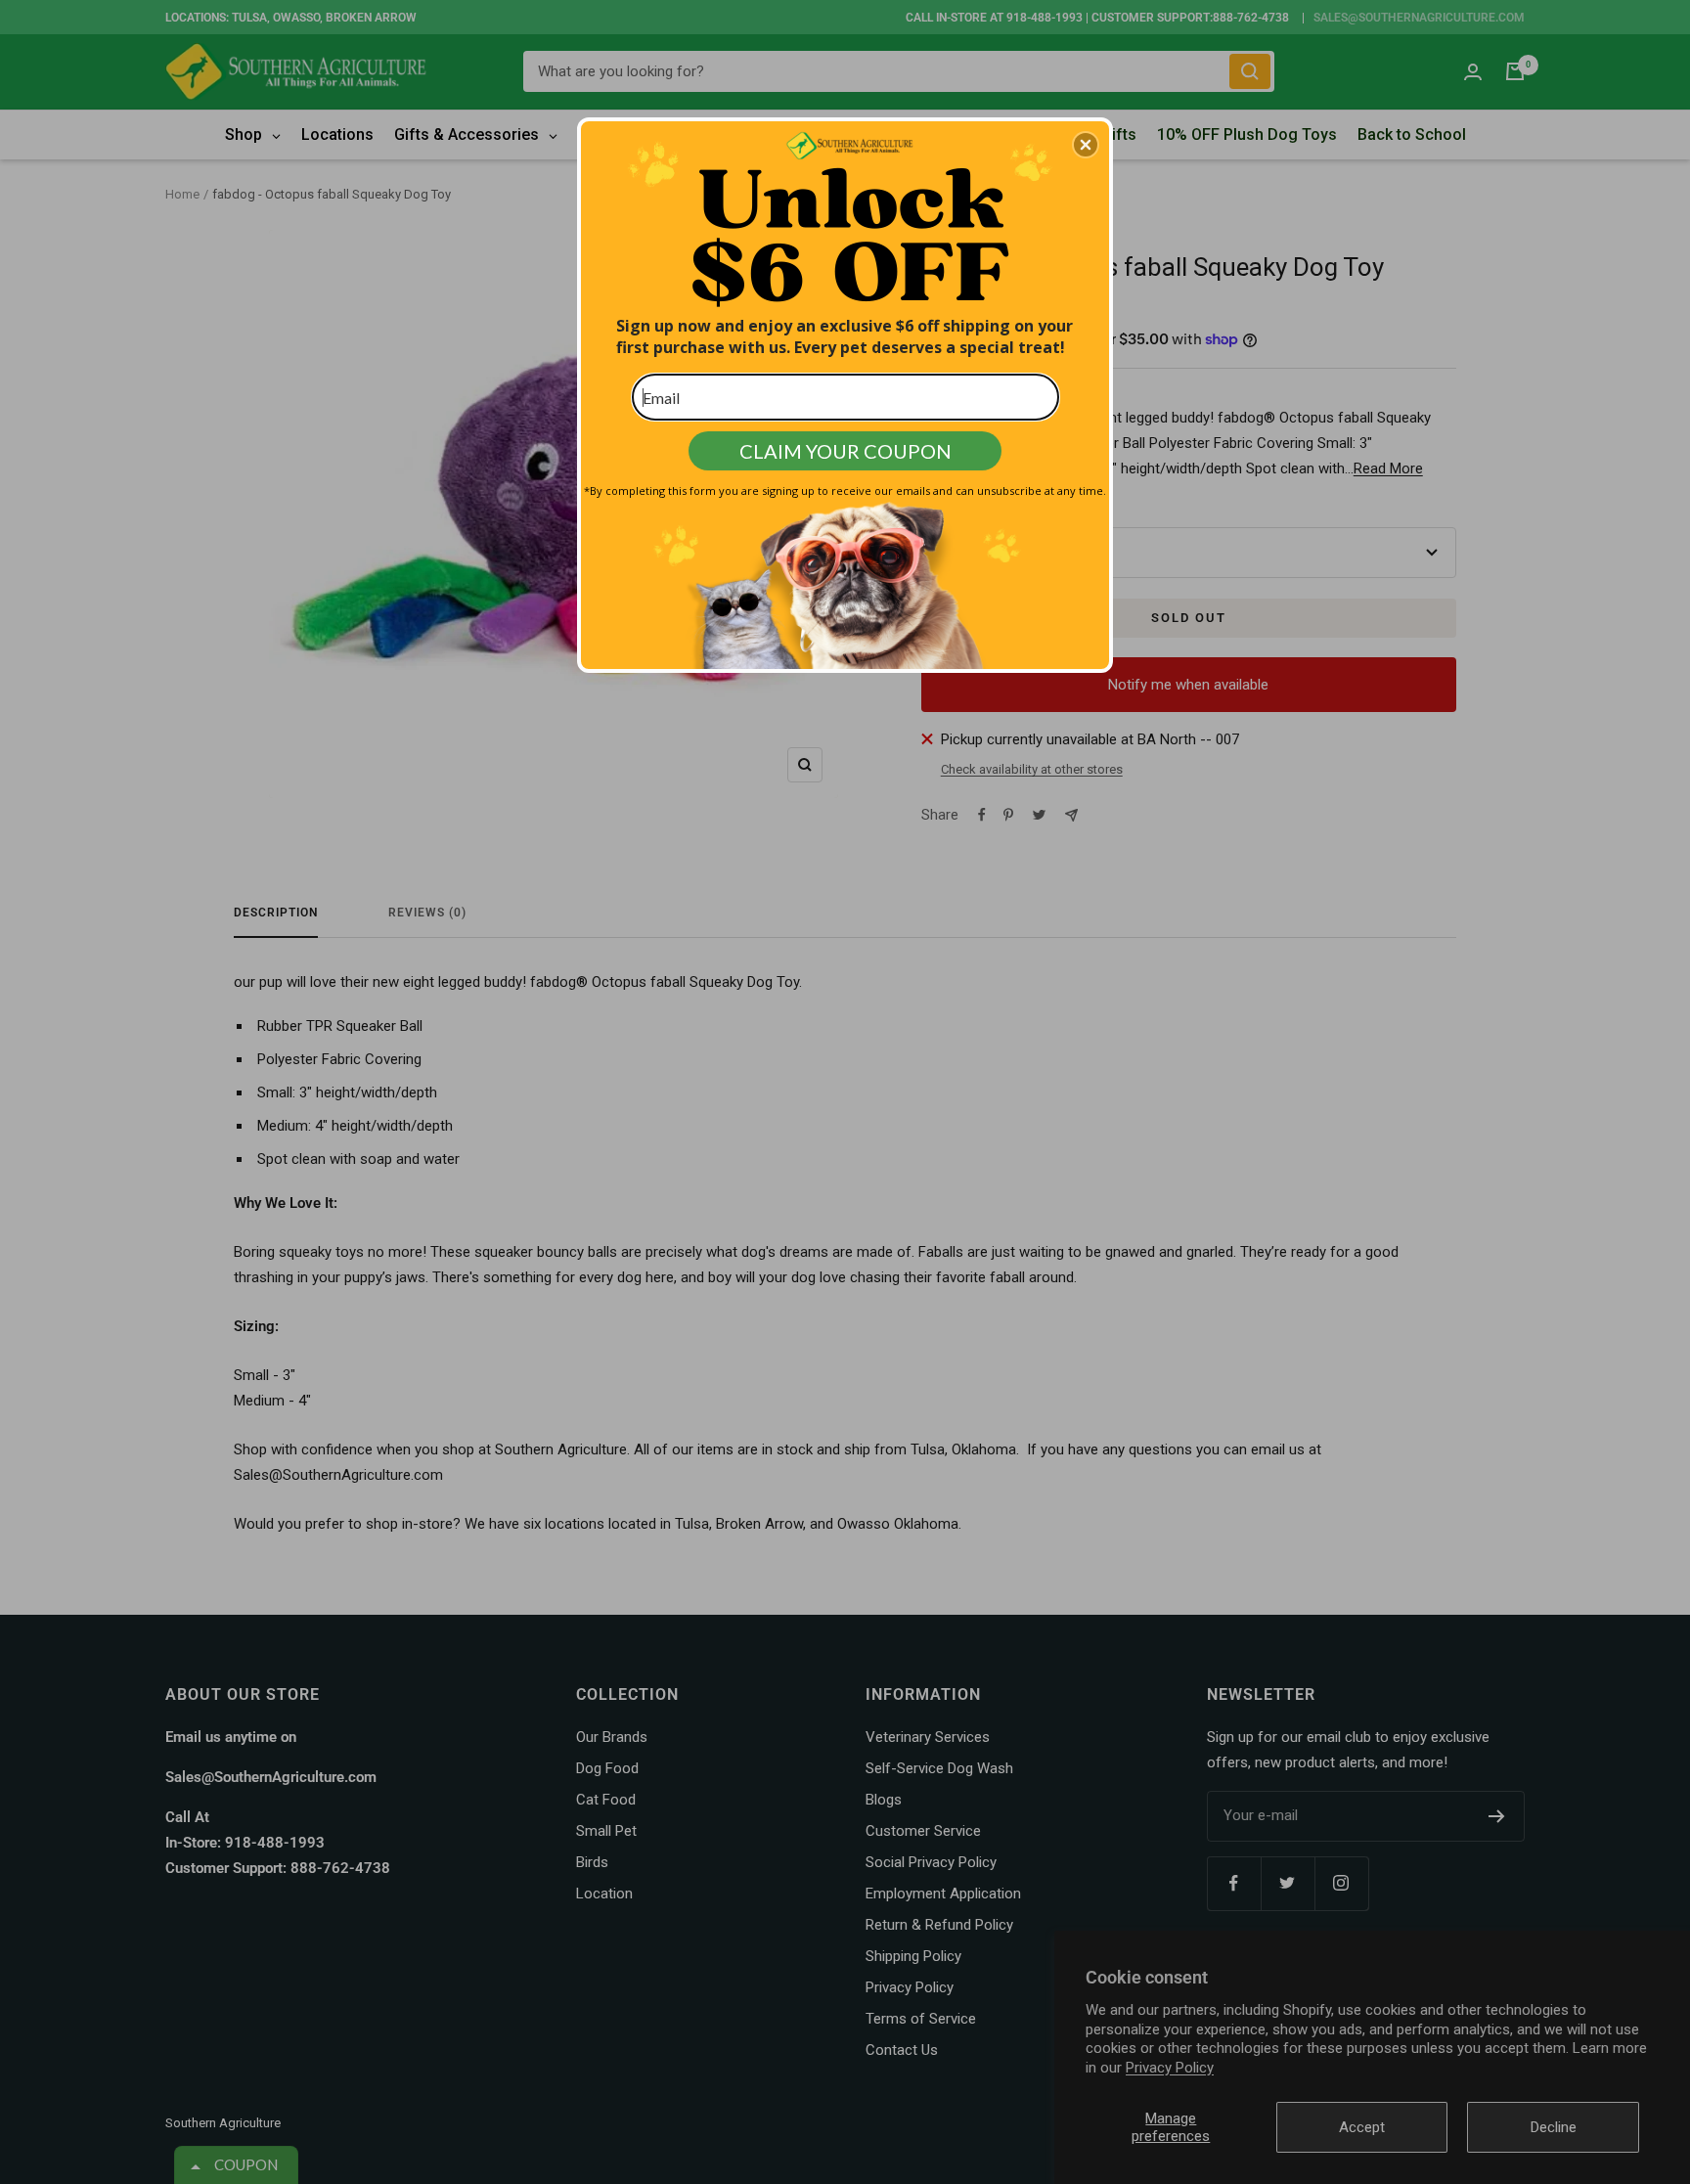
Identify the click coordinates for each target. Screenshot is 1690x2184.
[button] (1086, 145)
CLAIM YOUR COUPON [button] (845, 451)
